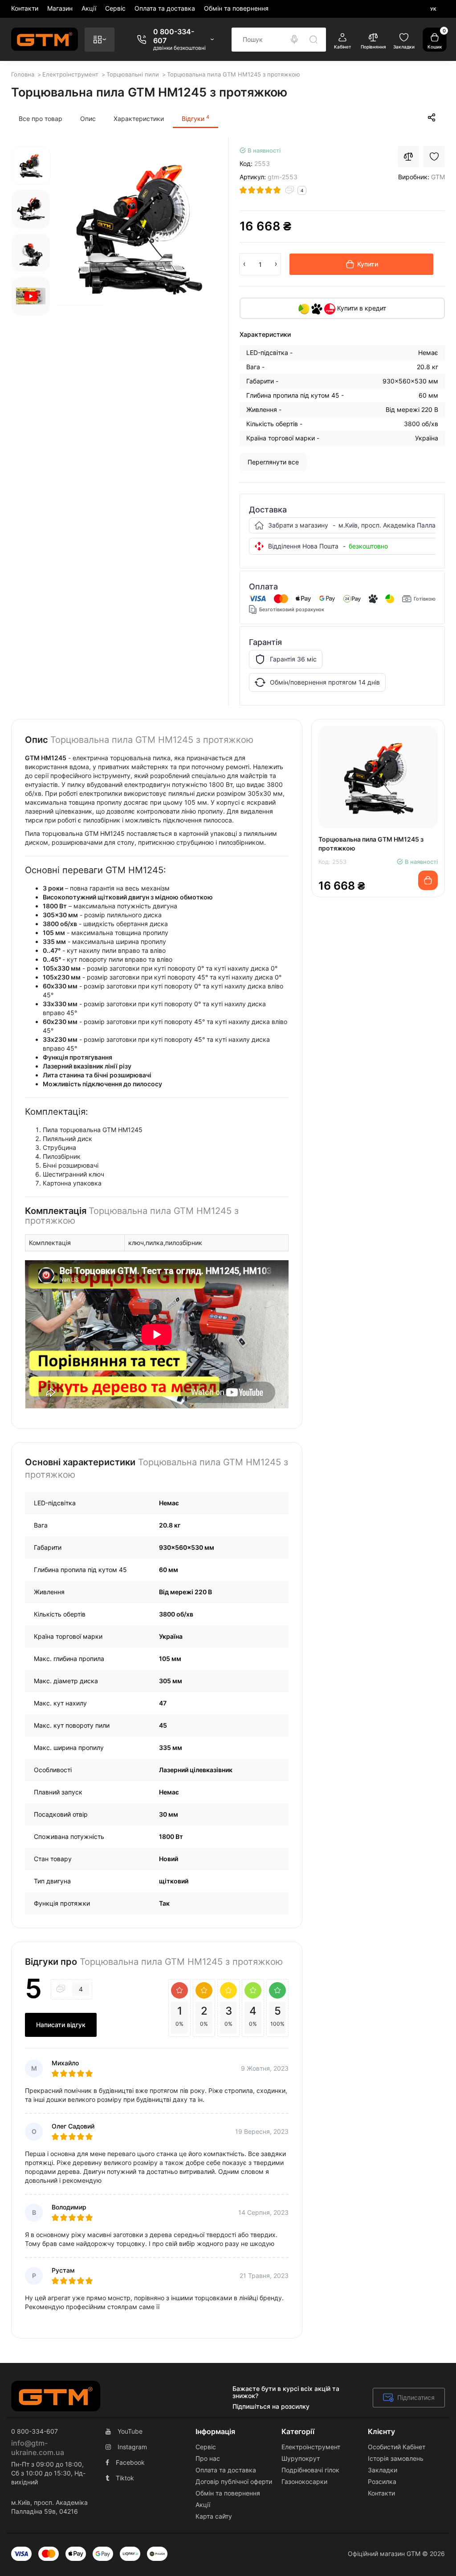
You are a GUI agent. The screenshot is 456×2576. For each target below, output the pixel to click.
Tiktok (125, 2478)
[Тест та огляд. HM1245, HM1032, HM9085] (31, 296)
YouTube (130, 2431)
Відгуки (195, 118)
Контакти (25, 8)
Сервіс (115, 8)
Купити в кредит (361, 308)
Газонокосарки (304, 2481)
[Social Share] (432, 117)
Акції (89, 8)
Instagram (132, 2447)
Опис (88, 119)
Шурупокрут (301, 2458)
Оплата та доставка (165, 8)
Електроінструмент (311, 2447)
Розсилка (382, 2481)
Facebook (130, 2462)
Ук (433, 9)
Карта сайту (214, 2516)
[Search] (294, 40)
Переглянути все (273, 462)
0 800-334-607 (174, 36)
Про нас (208, 2458)
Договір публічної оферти (234, 2481)
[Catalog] (100, 40)
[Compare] (408, 157)
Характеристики (139, 119)
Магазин (60, 8)
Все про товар (41, 119)
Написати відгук (61, 2025)
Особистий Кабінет (397, 2447)
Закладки (383, 2470)
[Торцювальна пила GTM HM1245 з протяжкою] (138, 227)
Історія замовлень (396, 2458)
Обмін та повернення (236, 8)
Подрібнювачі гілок (310, 2470)
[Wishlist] (434, 157)
